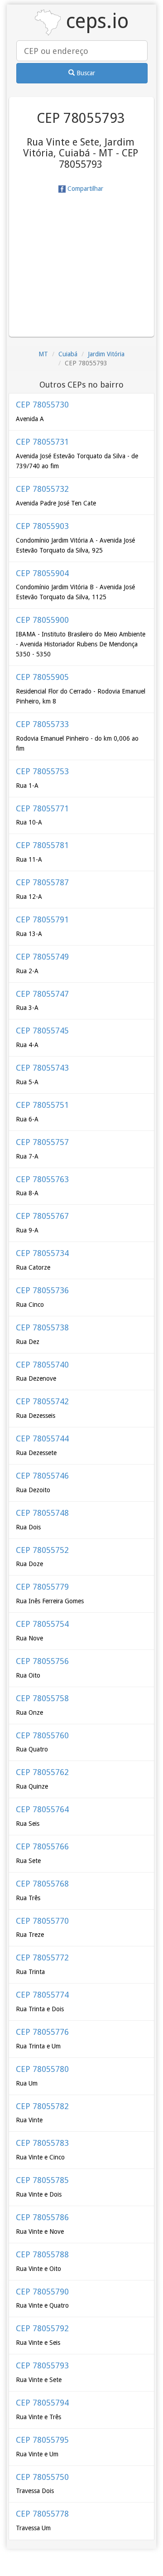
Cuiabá (68, 354)
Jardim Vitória (106, 354)
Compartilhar (84, 189)
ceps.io (95, 21)
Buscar (85, 73)
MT (43, 354)
